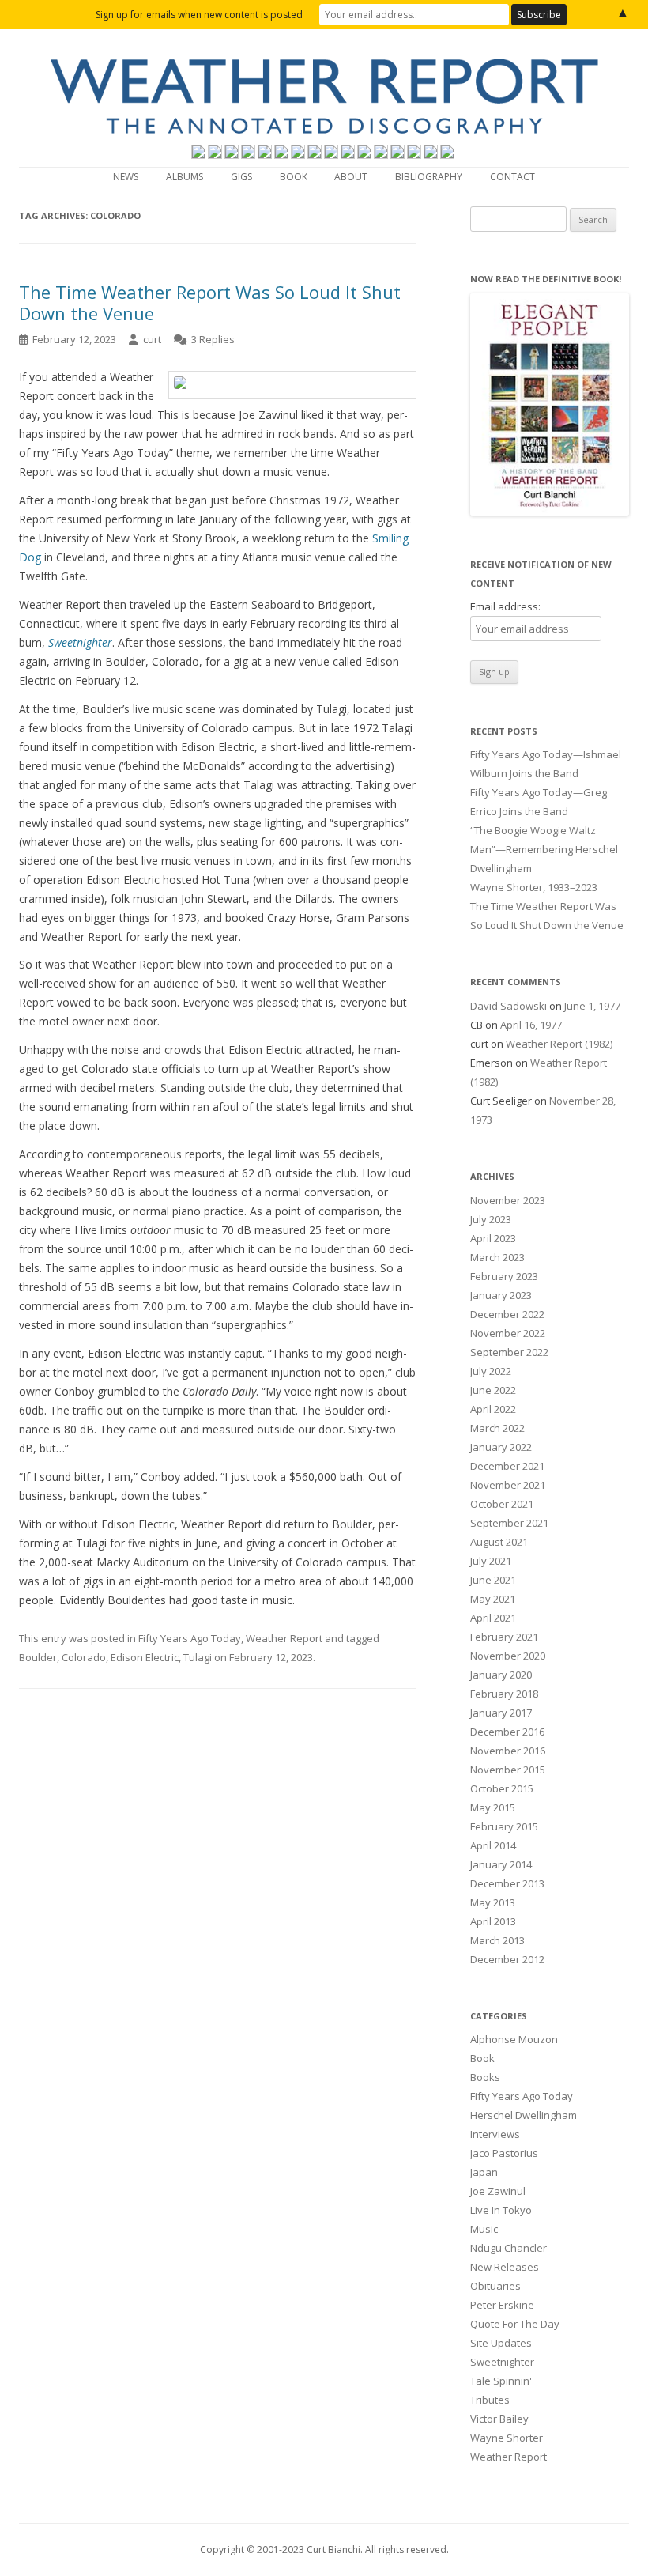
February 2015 (504, 1826)
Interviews (495, 2134)
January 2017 (501, 1713)
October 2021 (502, 1504)
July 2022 (491, 1371)
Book (294, 177)
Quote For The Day (515, 2324)
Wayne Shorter (507, 2438)
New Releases (505, 2267)
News (126, 177)
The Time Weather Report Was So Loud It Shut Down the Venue (210, 302)
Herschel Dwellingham (524, 2115)
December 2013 (507, 1883)
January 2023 (501, 1295)
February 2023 (504, 1276)
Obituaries (495, 2286)
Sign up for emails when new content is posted (199, 15)
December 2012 (507, 1959)
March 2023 (497, 1257)
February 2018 (504, 1694)
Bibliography (429, 177)
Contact (512, 177)
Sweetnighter (502, 2362)
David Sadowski (509, 1006)
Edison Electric (145, 1657)
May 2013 (493, 1902)
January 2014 (501, 1864)
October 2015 (502, 1788)
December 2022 (507, 1314)
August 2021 (499, 1542)
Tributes (490, 2400)
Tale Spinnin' (501, 2381)
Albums (185, 177)
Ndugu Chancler (509, 2248)
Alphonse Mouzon (514, 2039)
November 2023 (508, 1200)
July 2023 (491, 1219)
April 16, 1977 (531, 1025)
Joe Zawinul (498, 2191)
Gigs (241, 177)
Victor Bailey (499, 2419)
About (351, 177)
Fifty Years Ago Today (190, 1638)
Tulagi (198, 1657)
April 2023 (493, 1238)
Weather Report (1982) (559, 1044)
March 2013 (497, 1940)
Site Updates (501, 2343)
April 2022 (493, 1409)
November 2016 (508, 1751)
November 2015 (508, 1770)
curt (152, 339)
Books (485, 2077)
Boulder (38, 1657)
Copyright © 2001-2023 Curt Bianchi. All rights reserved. (324, 2550)
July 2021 (491, 1561)
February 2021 (504, 1637)
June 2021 (493, 1580)
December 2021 (507, 1466)
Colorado (84, 1657)
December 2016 (507, 1732)
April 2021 (493, 1618)
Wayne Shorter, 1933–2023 (534, 887)
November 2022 (508, 1333)
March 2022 (497, 1428)
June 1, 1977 (592, 1006)
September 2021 (509, 1523)
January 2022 (501, 1447)
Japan (484, 2172)
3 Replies (213, 339)
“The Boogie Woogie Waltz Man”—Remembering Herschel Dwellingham (544, 849)
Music (484, 2229)
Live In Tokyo (501, 2210)
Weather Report (284, 1638)
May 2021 (493, 1599)
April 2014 (493, 1845)
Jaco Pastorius (504, 2153)
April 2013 (493, 1921)
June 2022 (493, 1390)
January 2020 (501, 1675)
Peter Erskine (502, 2305)
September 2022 (509, 1352)
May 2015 (493, 1807)
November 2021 (508, 1485)
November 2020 (508, 1656)
